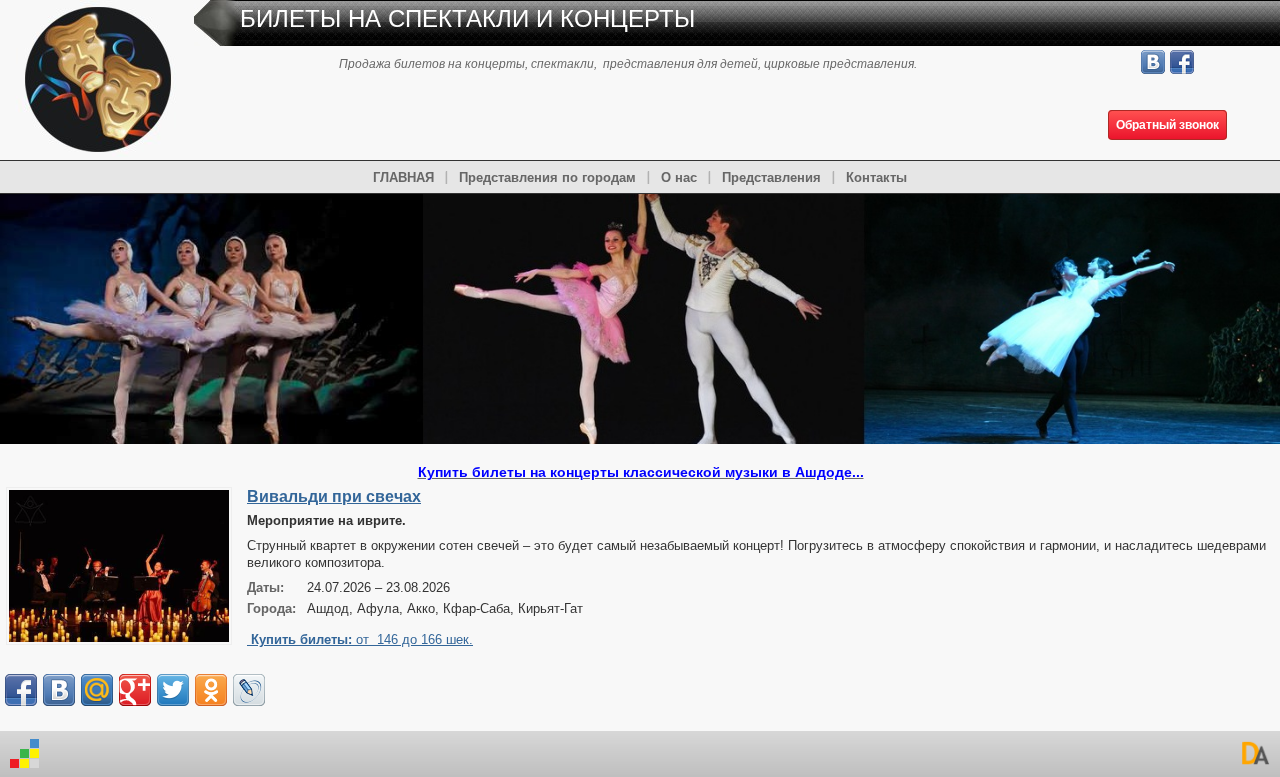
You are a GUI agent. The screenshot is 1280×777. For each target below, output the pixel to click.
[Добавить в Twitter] (173, 690)
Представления (771, 177)
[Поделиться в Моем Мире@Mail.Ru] (97, 690)
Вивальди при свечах (334, 496)
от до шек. (362, 639)
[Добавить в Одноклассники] (211, 690)
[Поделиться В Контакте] (59, 690)
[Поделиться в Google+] (135, 690)
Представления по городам (547, 177)
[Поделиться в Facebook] (21, 690)
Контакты (876, 177)
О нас (679, 177)
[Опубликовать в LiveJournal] (249, 690)
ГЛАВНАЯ (403, 177)
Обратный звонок (1167, 125)
